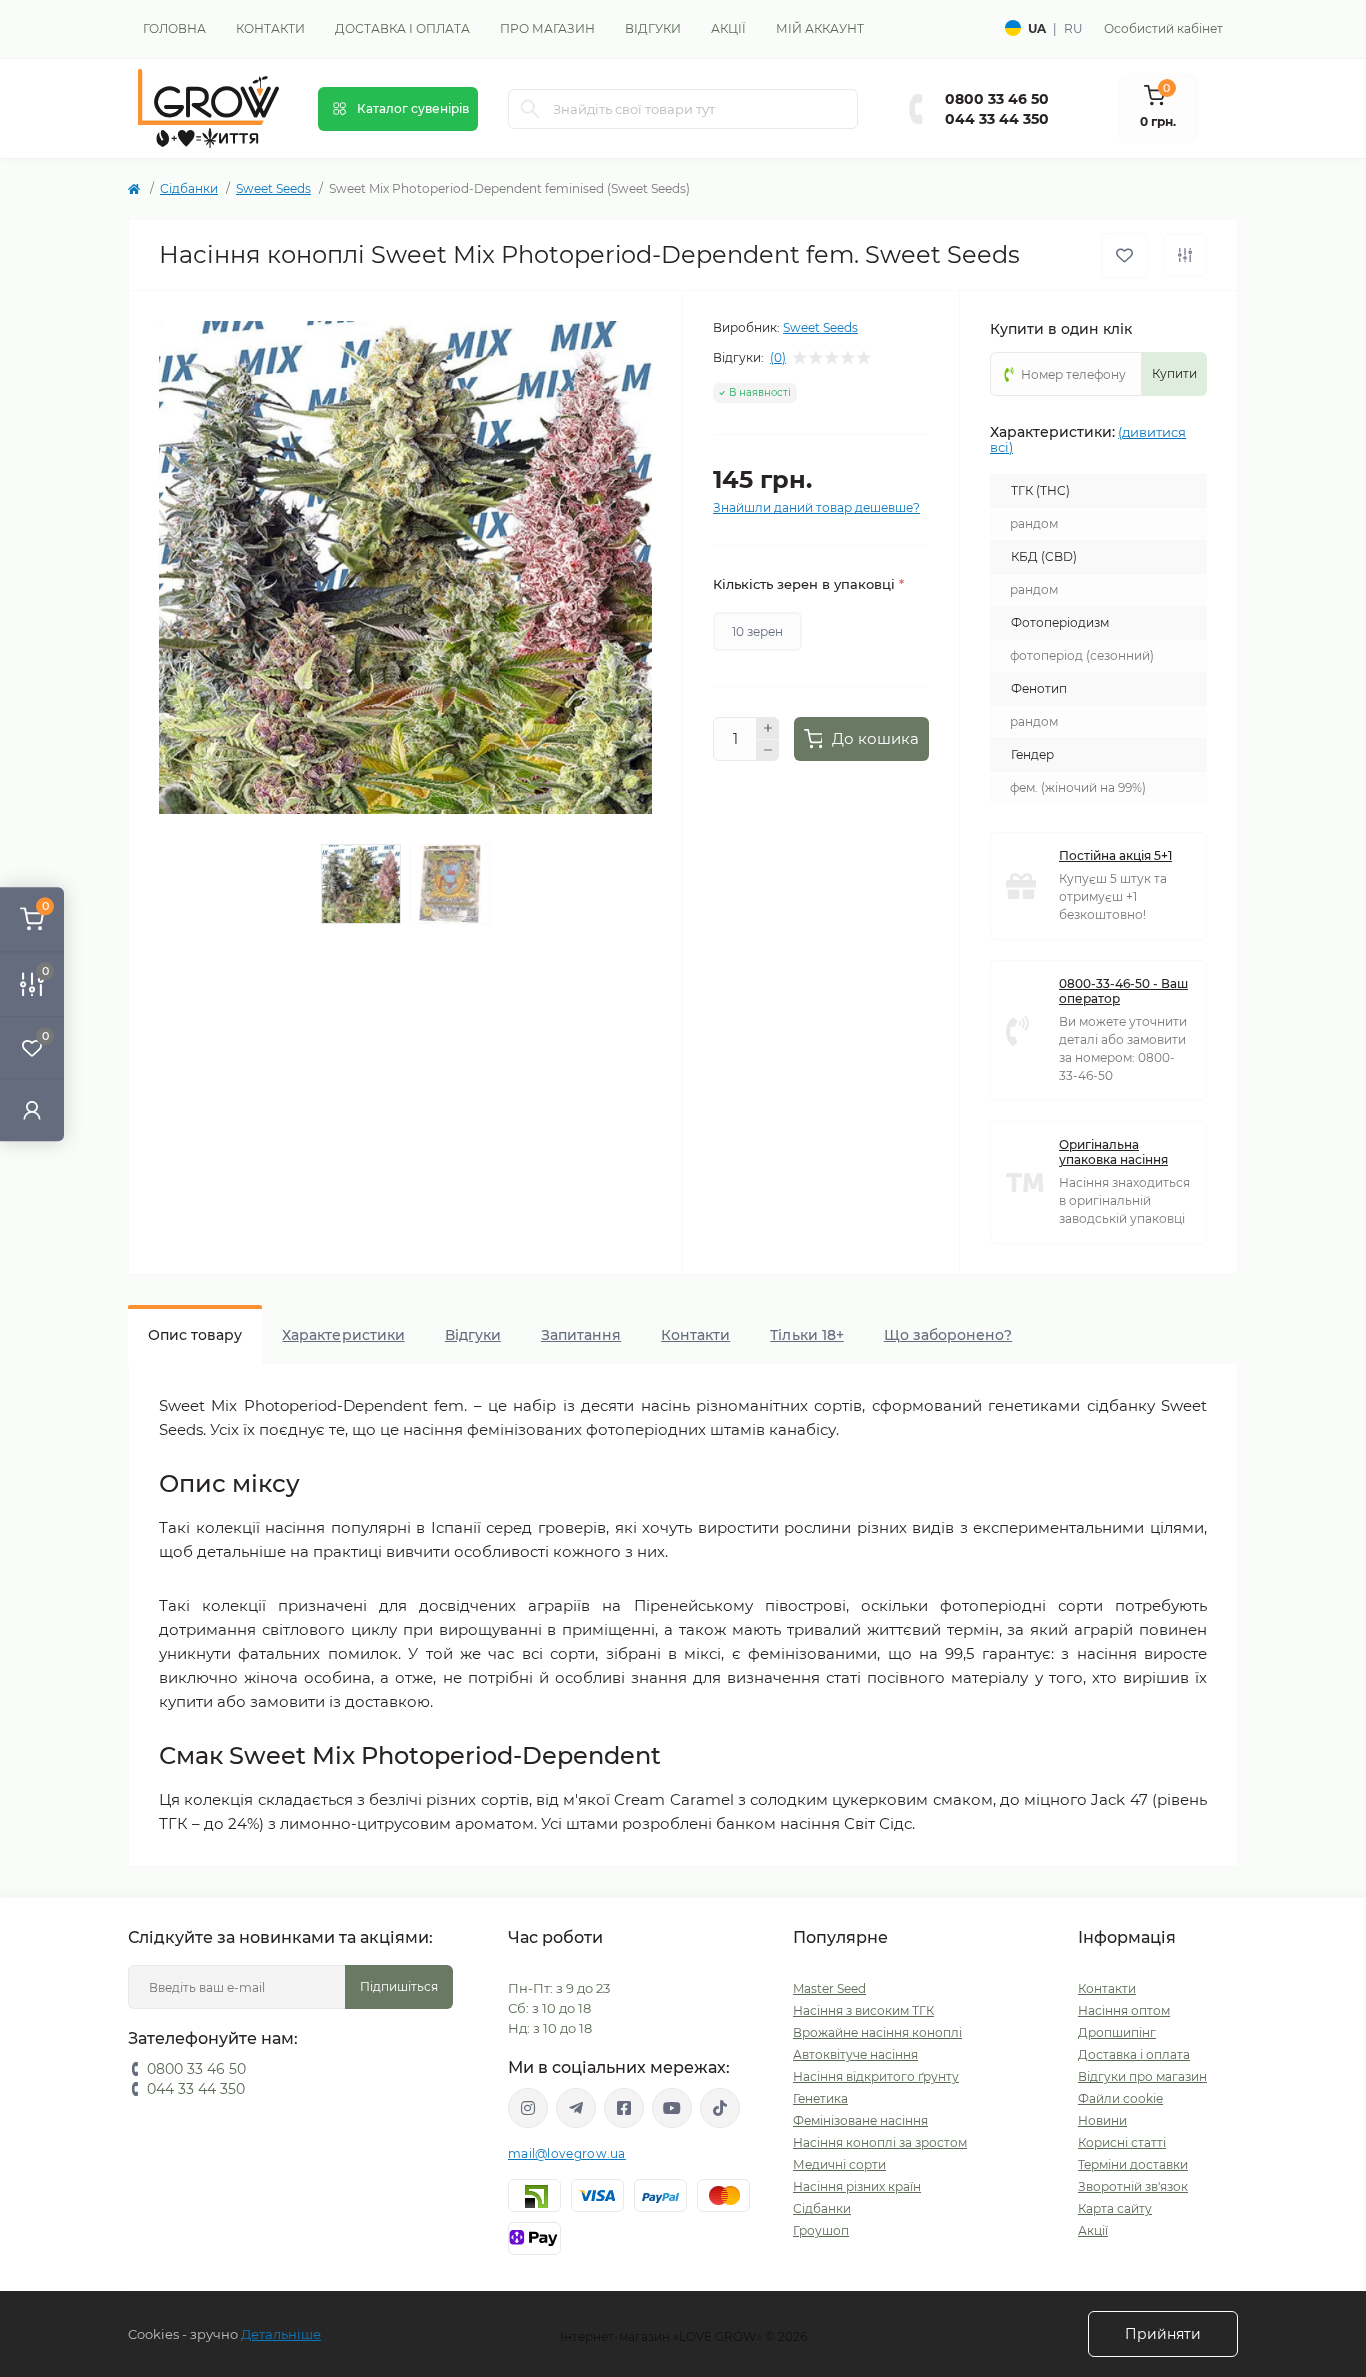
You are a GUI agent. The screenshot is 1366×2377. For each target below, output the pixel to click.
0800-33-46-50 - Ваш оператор (1123, 991)
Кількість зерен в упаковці (808, 584)
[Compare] (320, 2077)
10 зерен (757, 631)
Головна (174, 28)
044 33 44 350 (997, 119)
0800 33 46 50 (997, 99)
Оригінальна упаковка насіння (1113, 1152)
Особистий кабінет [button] (1163, 28)
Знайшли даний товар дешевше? (816, 507)
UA (1037, 28)
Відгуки (653, 28)
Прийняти (1163, 2334)
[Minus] (768, 751)
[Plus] (768, 728)
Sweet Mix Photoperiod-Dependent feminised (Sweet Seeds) (223, 2278)
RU (1073, 28)
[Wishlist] (320, 2039)
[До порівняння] (1185, 255)
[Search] (530, 109)
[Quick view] (320, 2001)
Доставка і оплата (402, 28)
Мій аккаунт (820, 28)
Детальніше (281, 2334)
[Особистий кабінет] (32, 1109)
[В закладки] (1124, 255)
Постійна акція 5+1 (1115, 855)
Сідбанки (189, 188)
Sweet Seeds (273, 188)
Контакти (270, 28)
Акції (728, 28)
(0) (778, 358)
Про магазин (547, 28)
